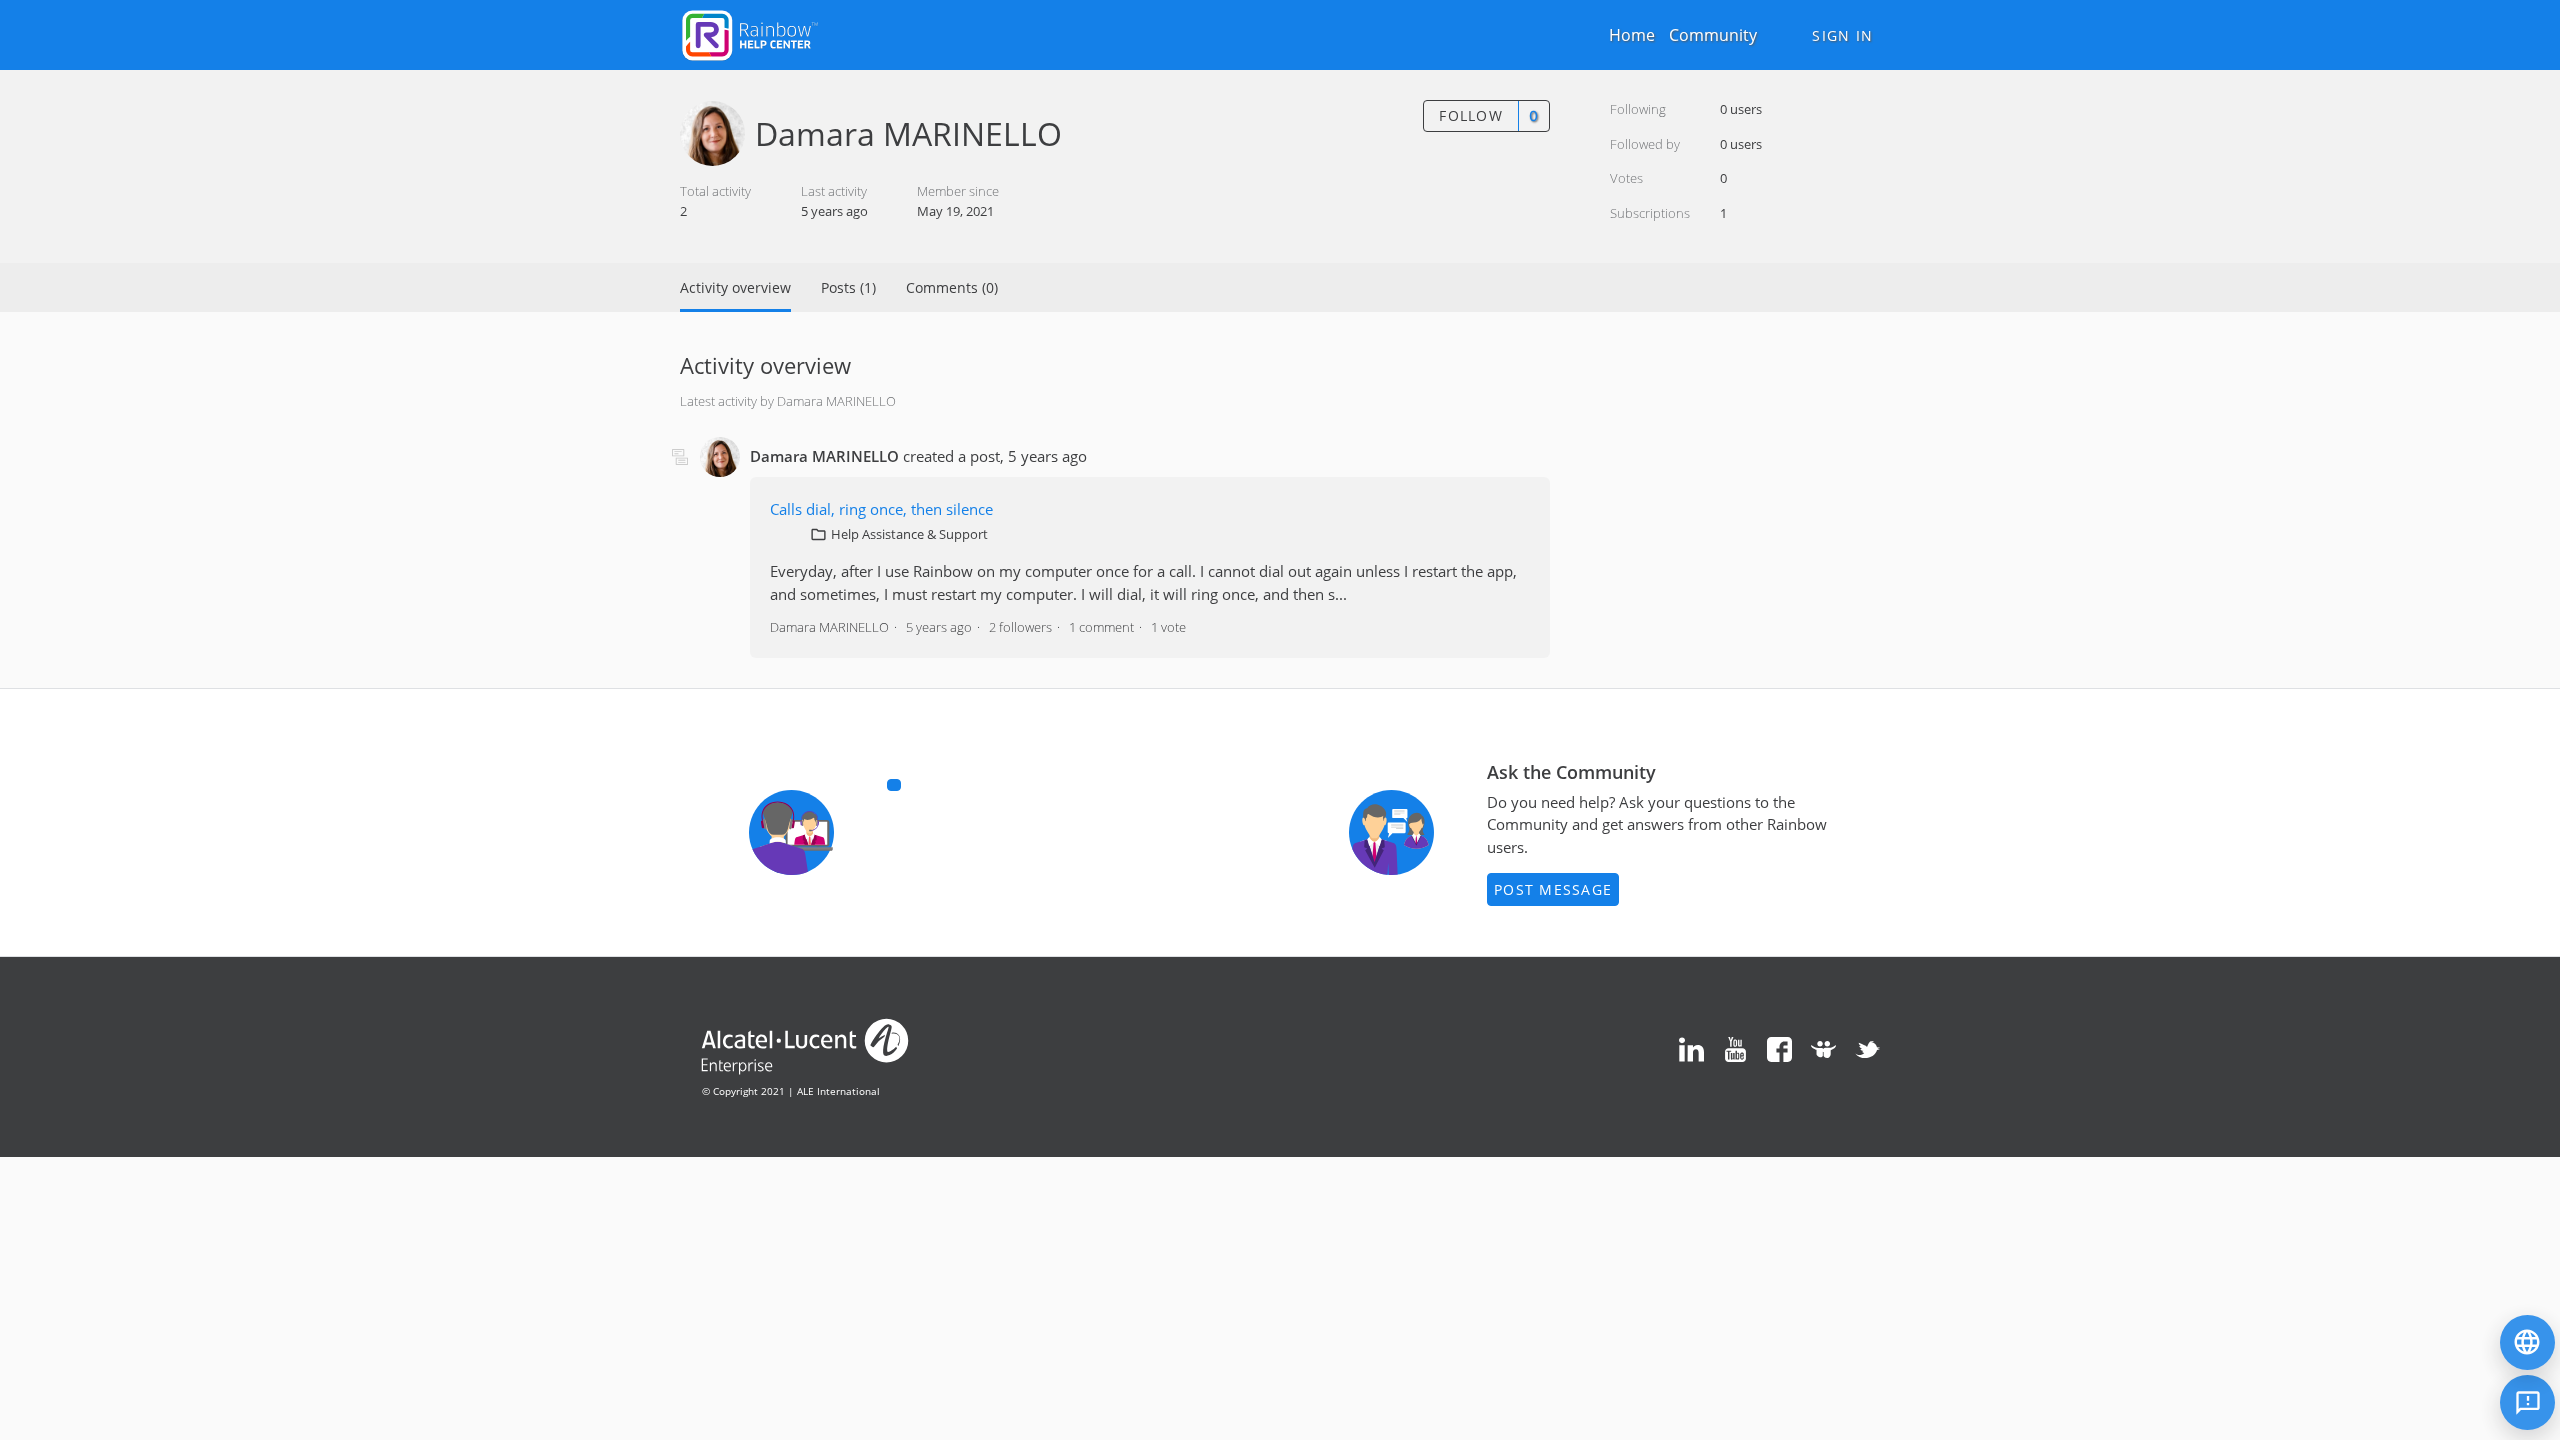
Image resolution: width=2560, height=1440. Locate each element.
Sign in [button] (1842, 35)
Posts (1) (848, 287)
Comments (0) (952, 287)
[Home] (750, 33)
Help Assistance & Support (909, 534)
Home (1632, 35)
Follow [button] (1471, 115)
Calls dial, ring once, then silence (881, 509)
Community (1713, 35)
